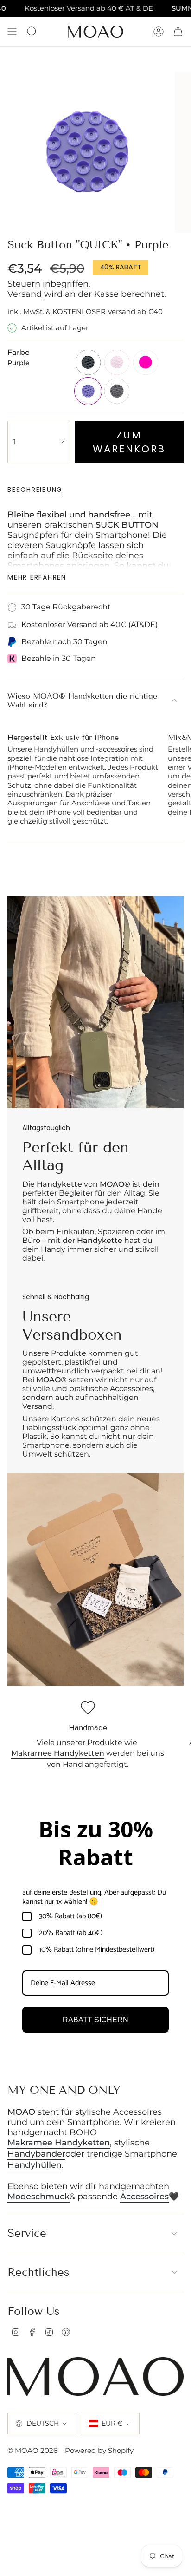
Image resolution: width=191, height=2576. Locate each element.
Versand (25, 294)
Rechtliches (38, 2272)
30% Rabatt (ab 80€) (70, 1916)
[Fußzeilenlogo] (95, 2377)
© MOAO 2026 (32, 2451)
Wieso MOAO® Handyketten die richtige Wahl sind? (82, 700)
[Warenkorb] (178, 32)
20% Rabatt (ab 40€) (71, 1933)
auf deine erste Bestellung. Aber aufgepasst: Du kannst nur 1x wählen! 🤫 (94, 1897)
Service (27, 2233)
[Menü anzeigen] (12, 32)
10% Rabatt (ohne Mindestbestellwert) (97, 1950)
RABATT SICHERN (95, 2020)
